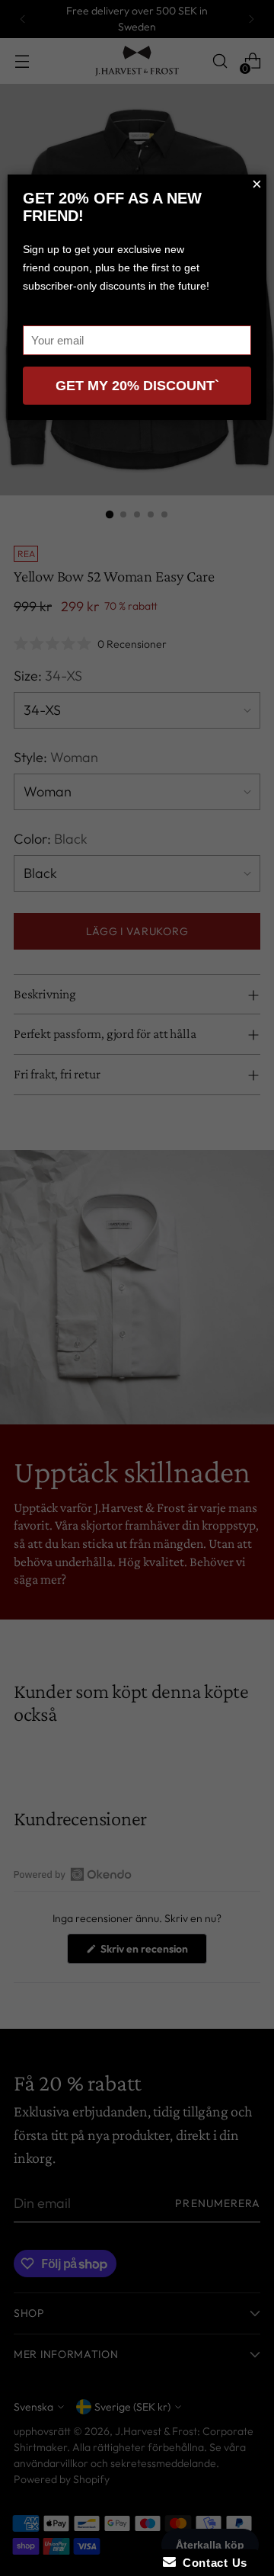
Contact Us (212, 2563)
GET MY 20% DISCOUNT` (137, 386)
